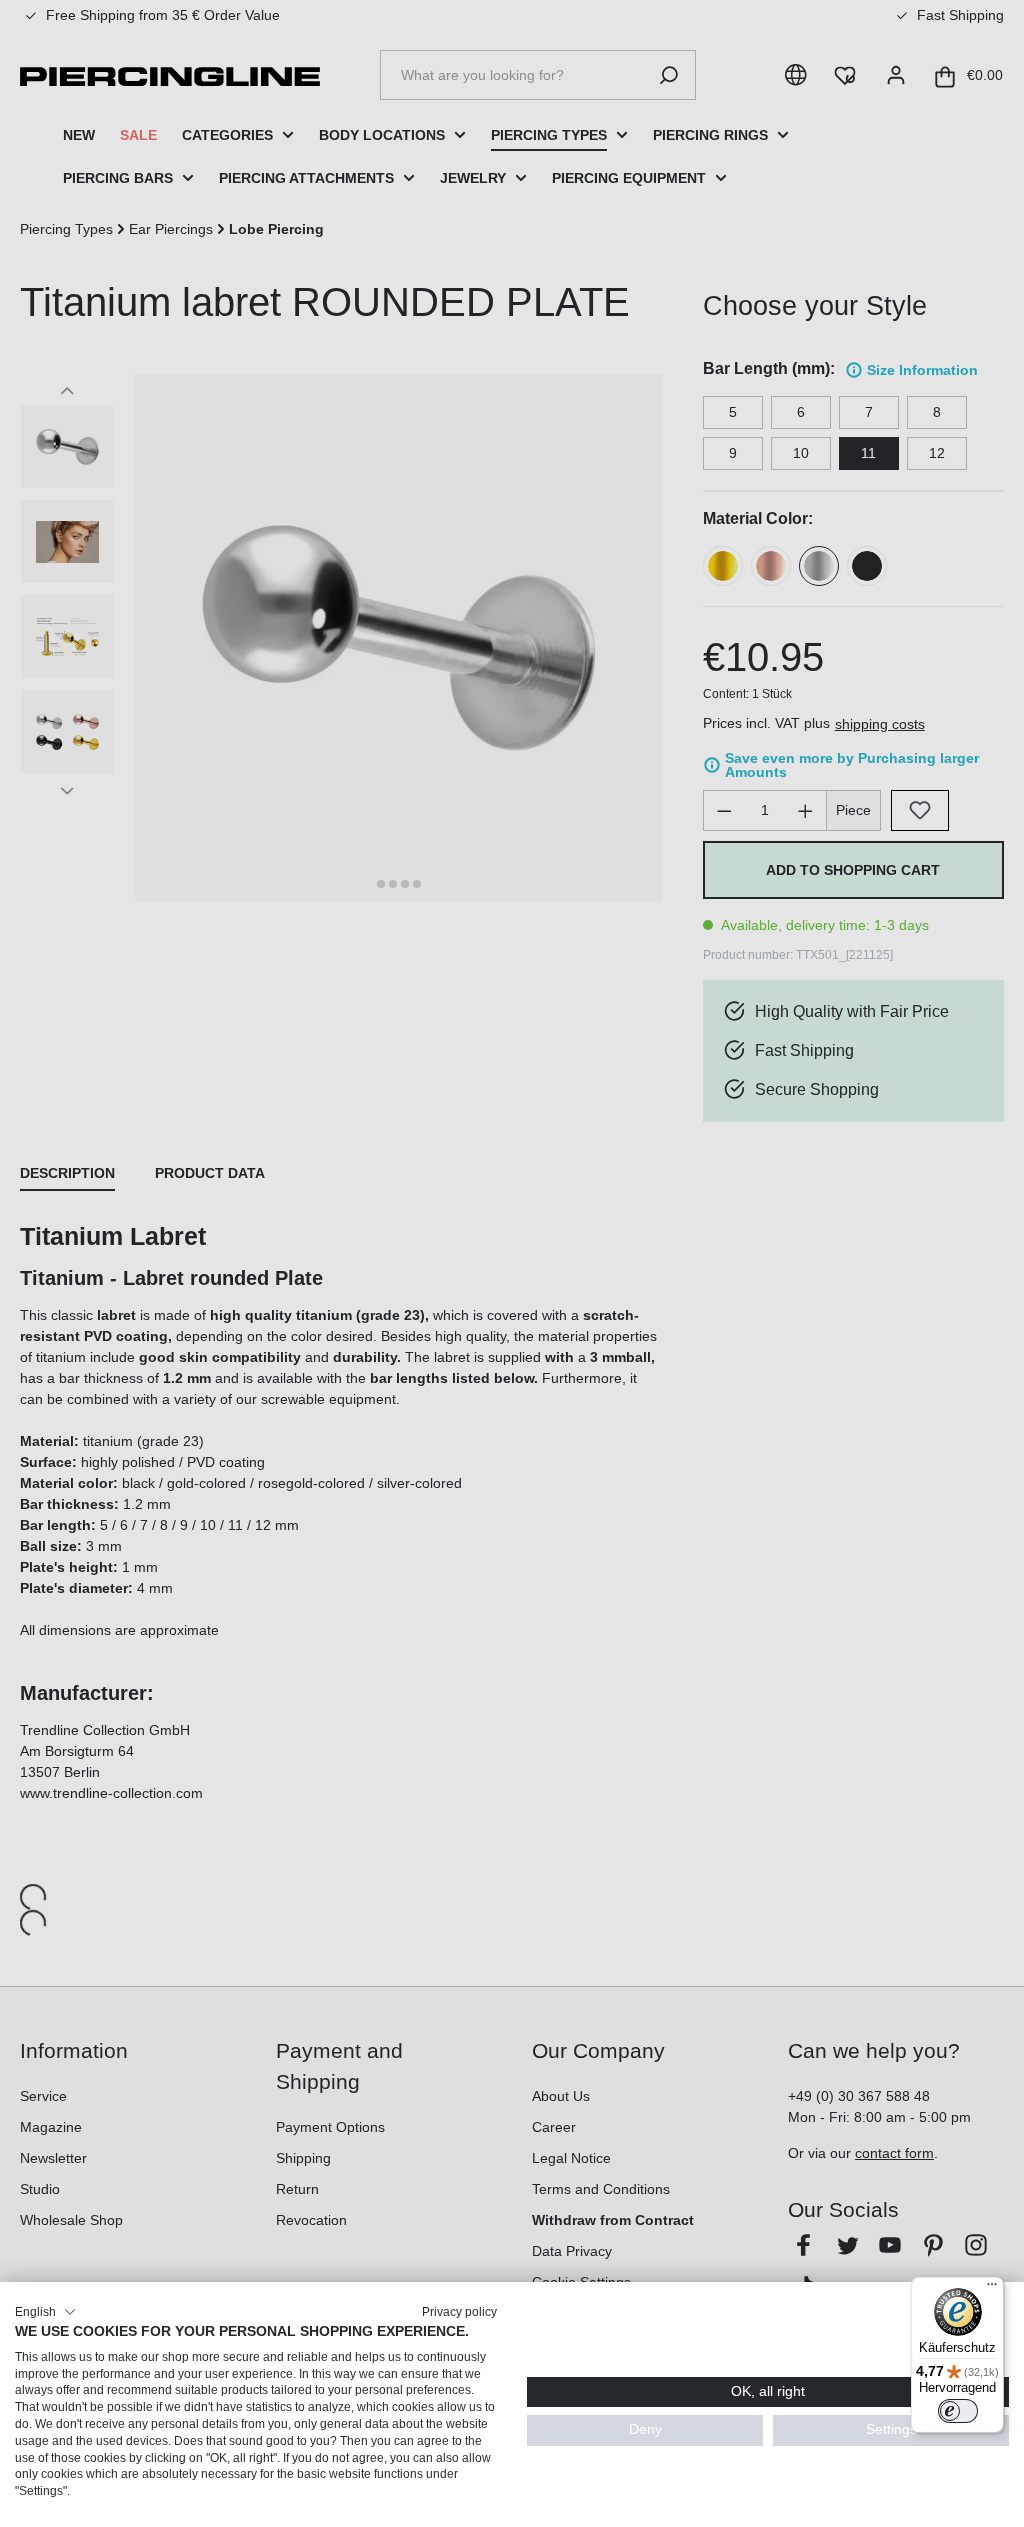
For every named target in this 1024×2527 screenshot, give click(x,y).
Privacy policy (459, 2312)
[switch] (958, 2411)
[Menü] (992, 2289)
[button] (45, 2312)
